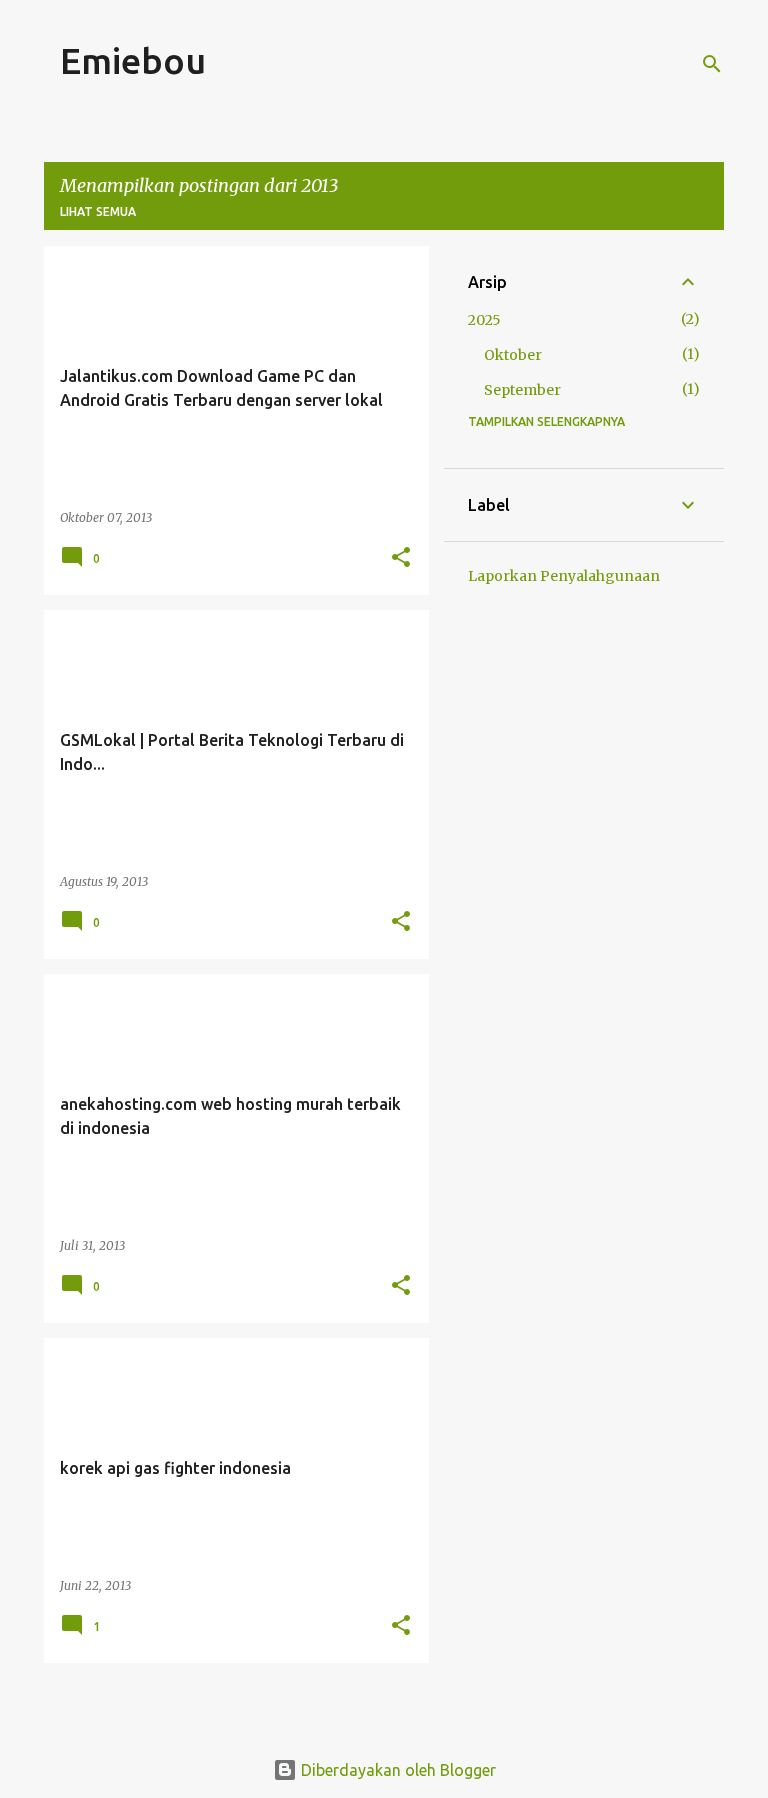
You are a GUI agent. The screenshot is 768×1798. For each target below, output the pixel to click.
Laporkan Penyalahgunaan (564, 576)
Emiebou (133, 60)
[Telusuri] (712, 64)
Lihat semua (98, 211)
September (522, 390)
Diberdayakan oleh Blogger (396, 1770)
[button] (401, 558)
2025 (484, 320)
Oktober (513, 355)
